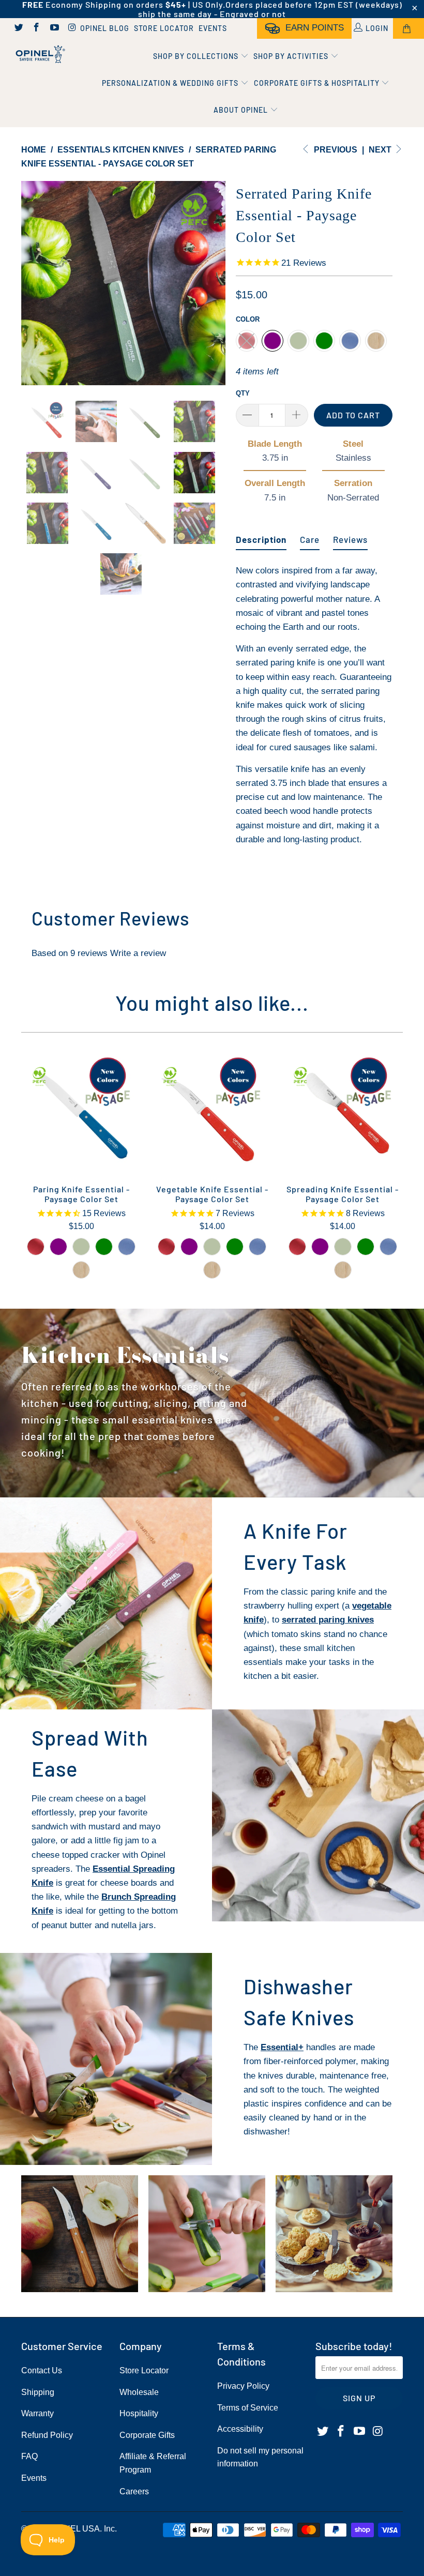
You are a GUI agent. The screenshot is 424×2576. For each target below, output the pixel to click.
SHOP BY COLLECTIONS (197, 56)
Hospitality (139, 2413)
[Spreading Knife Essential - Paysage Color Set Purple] (320, 1247)
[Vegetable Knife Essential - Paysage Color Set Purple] (189, 1247)
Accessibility (240, 2429)
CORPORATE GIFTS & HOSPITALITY (318, 83)
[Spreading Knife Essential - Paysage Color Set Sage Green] (343, 1247)
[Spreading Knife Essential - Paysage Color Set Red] (297, 1247)
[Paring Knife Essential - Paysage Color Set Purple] (58, 1247)
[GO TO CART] (408, 28)
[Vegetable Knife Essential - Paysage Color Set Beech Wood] (212, 1270)
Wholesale (139, 2392)
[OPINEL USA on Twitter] (18, 28)
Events (213, 28)
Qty (243, 393)
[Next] (215, 283)
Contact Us (42, 2370)
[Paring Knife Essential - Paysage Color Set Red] (36, 1247)
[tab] (261, 535)
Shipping (38, 2392)
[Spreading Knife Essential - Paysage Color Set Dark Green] (366, 1247)
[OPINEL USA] (39, 55)
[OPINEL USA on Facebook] (36, 28)
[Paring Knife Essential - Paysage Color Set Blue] (127, 1247)
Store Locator (164, 28)
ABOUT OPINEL (242, 110)
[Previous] (32, 283)
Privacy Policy (243, 2386)
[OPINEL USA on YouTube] (54, 28)
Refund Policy (47, 2435)
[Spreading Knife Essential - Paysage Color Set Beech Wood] (343, 1270)
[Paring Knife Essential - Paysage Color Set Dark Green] (104, 1247)
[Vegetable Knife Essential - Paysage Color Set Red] (166, 1247)
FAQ (29, 2456)
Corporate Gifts (147, 2435)
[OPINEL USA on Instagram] (72, 28)
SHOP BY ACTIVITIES (292, 56)
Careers (134, 2491)
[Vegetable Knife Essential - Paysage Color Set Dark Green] (235, 1247)
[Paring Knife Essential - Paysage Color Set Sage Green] (81, 1247)
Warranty (37, 2413)
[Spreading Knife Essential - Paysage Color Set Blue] (388, 1247)
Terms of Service (248, 2408)
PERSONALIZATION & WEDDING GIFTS (171, 83)
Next (381, 150)
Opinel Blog (105, 28)
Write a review (138, 953)
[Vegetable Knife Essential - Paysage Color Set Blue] (258, 1247)
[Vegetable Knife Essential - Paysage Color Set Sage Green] (212, 1247)
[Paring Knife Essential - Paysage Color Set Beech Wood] (81, 1270)
